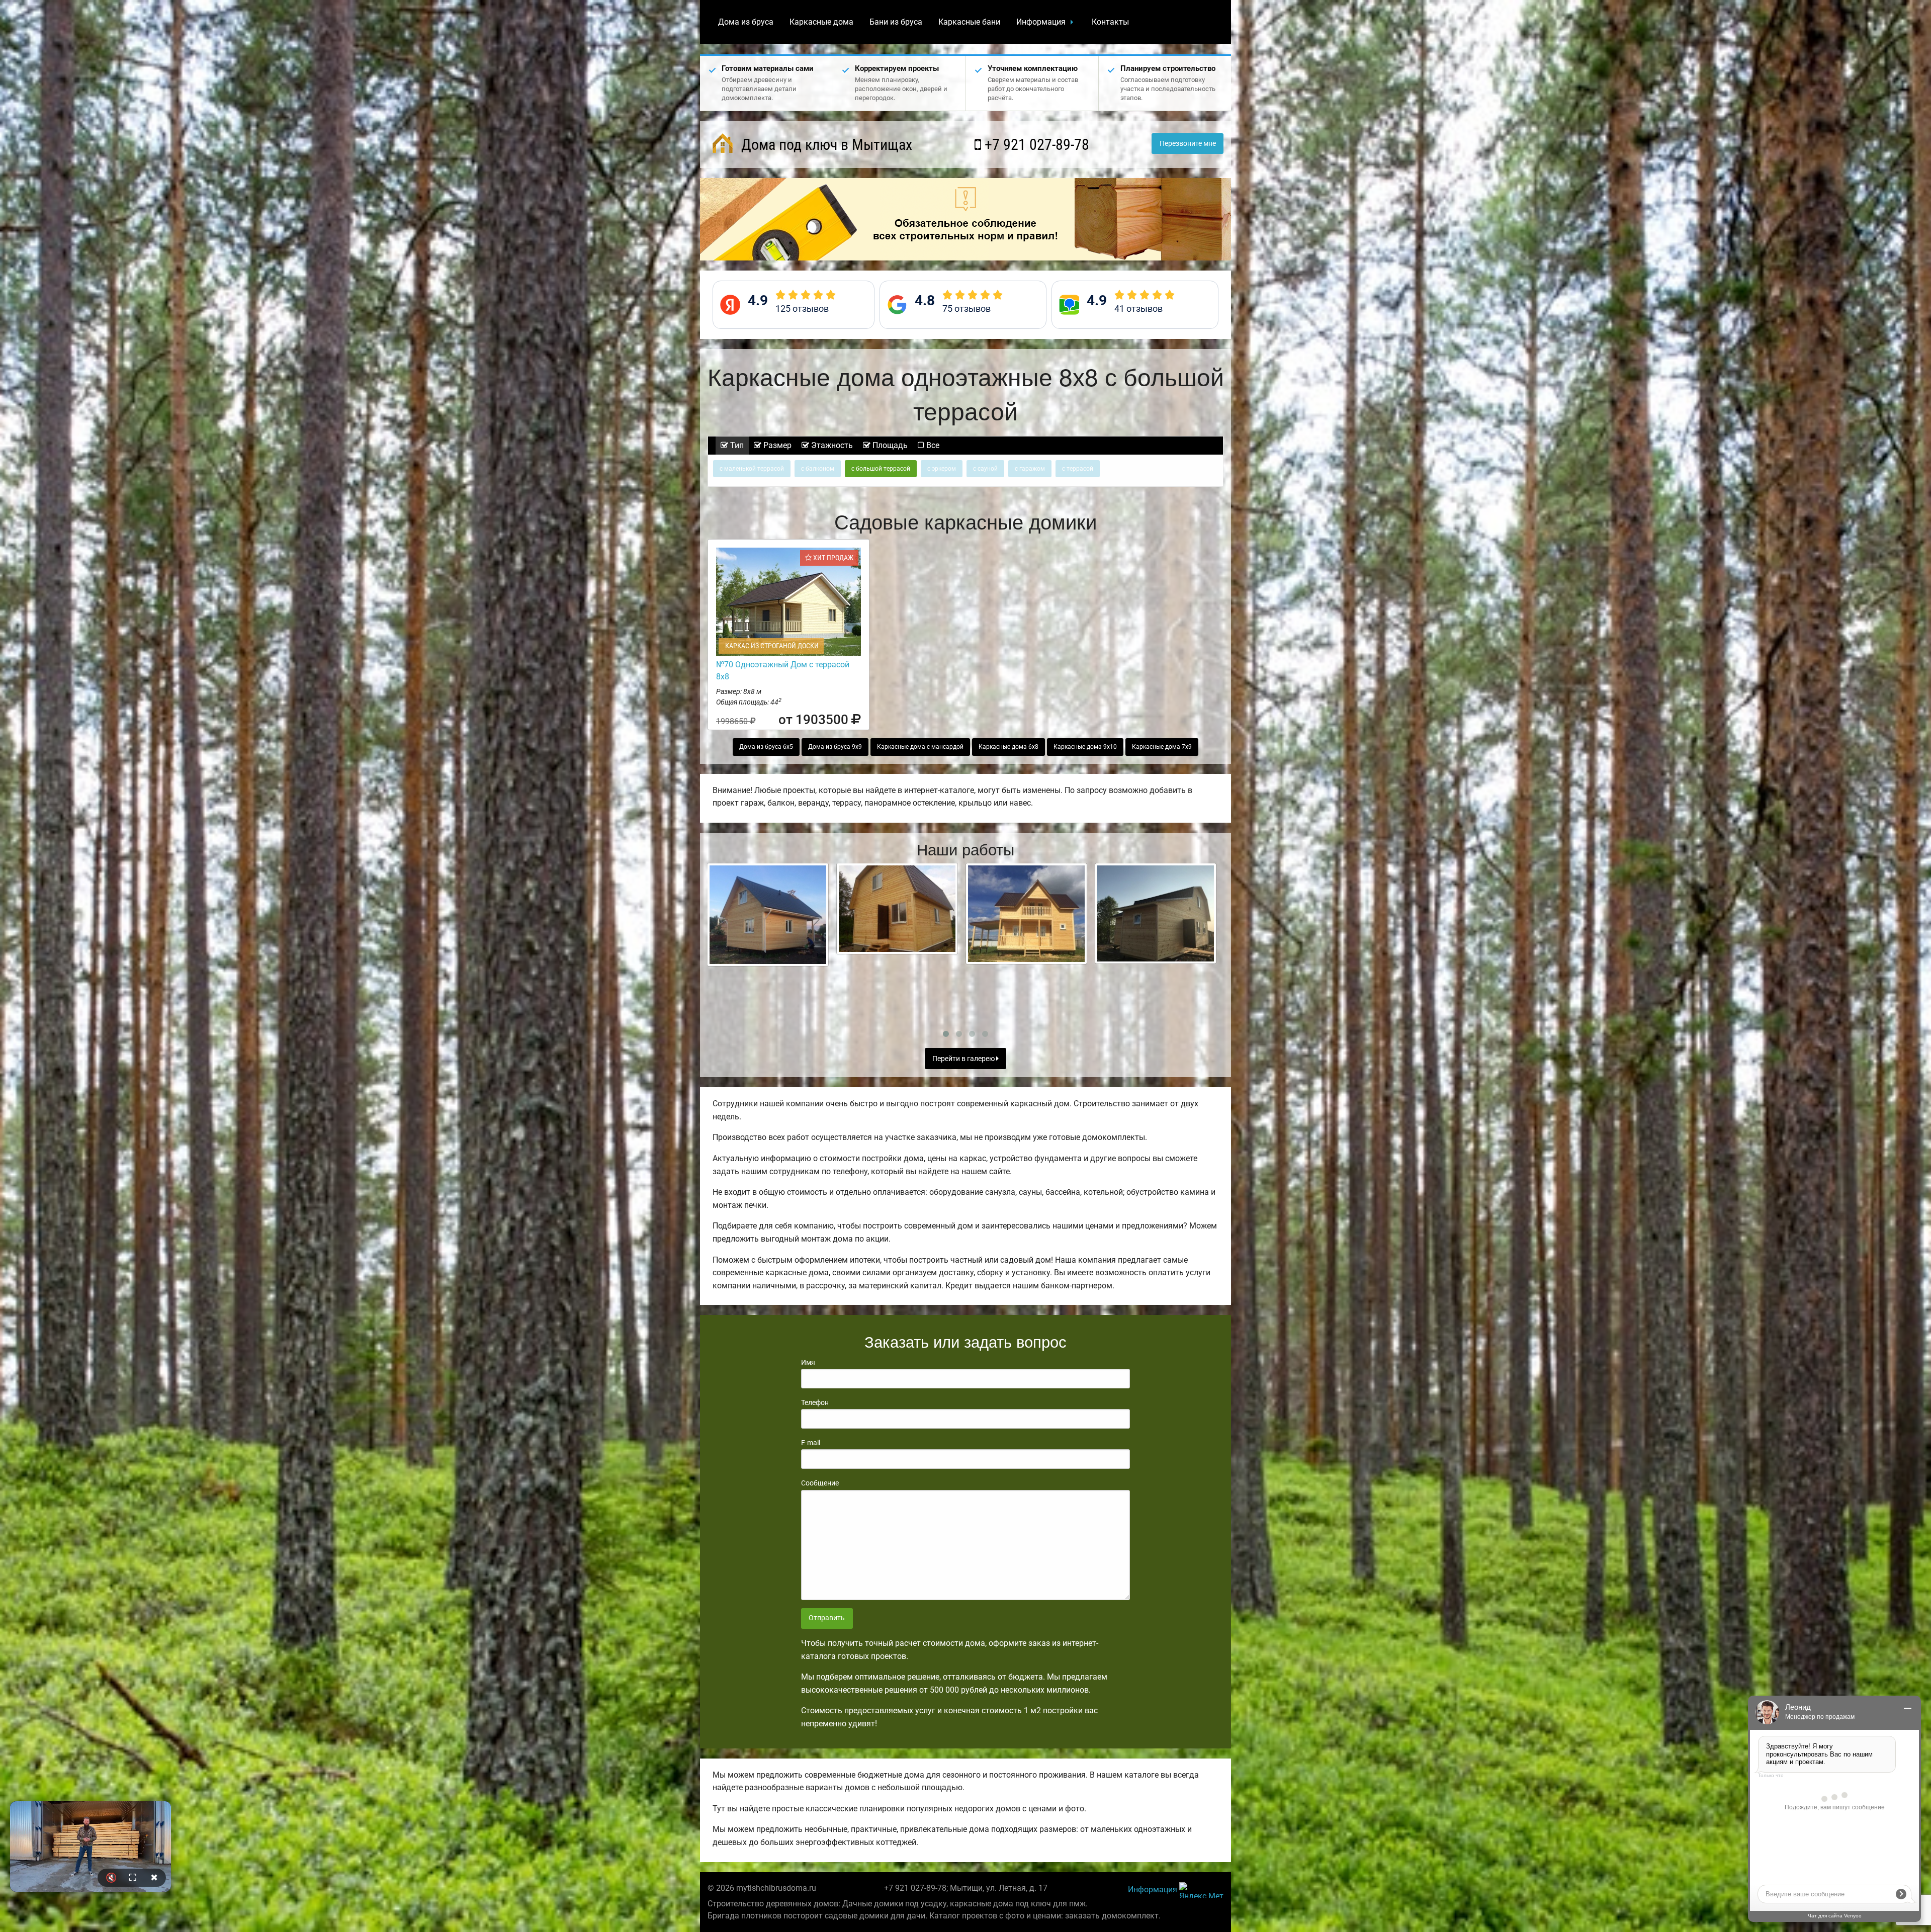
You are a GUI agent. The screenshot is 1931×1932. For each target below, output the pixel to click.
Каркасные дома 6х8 (1008, 747)
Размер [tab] (776, 445)
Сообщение (820, 1483)
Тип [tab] (736, 445)
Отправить (827, 1618)
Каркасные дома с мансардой (920, 747)
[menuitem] (746, 22)
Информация (1041, 22)
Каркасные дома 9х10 (1085, 747)
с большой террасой (881, 469)
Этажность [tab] (831, 445)
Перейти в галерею (964, 1059)
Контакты (1110, 22)
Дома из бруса (746, 22)
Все (932, 445)
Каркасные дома (821, 22)
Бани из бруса (896, 22)
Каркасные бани (969, 22)
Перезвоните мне (1188, 144)
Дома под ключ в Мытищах (825, 145)
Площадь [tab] (889, 445)
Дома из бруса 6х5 (766, 747)
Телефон (815, 1402)
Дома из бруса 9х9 (835, 747)
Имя (808, 1362)
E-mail (811, 1443)
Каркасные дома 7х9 (1162, 747)
